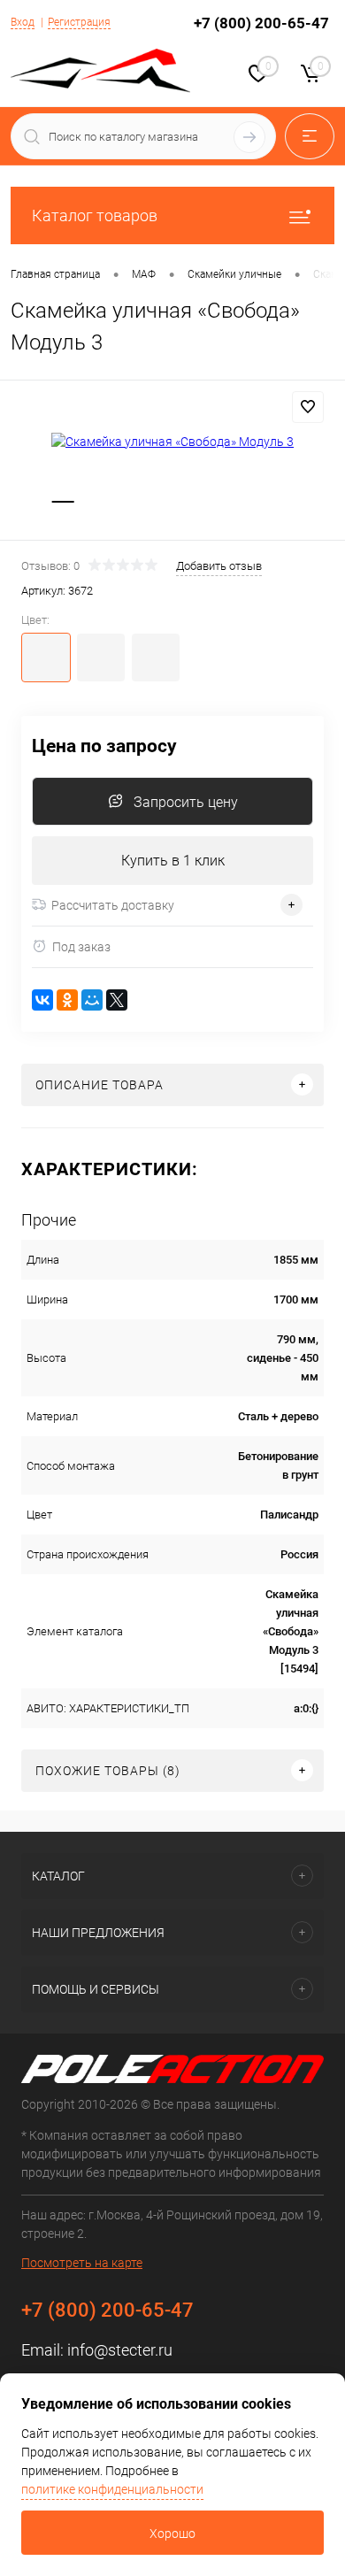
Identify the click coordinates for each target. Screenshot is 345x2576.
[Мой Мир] (92, 1000)
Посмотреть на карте (82, 2263)
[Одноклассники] (67, 1000)
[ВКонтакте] (42, 1000)
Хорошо (172, 2534)
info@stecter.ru (120, 2350)
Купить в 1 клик (173, 861)
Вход (23, 22)
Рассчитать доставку (113, 905)
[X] (117, 1000)
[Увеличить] (172, 442)
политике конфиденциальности (112, 2489)
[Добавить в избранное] (308, 407)
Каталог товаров (95, 215)
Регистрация (79, 22)
